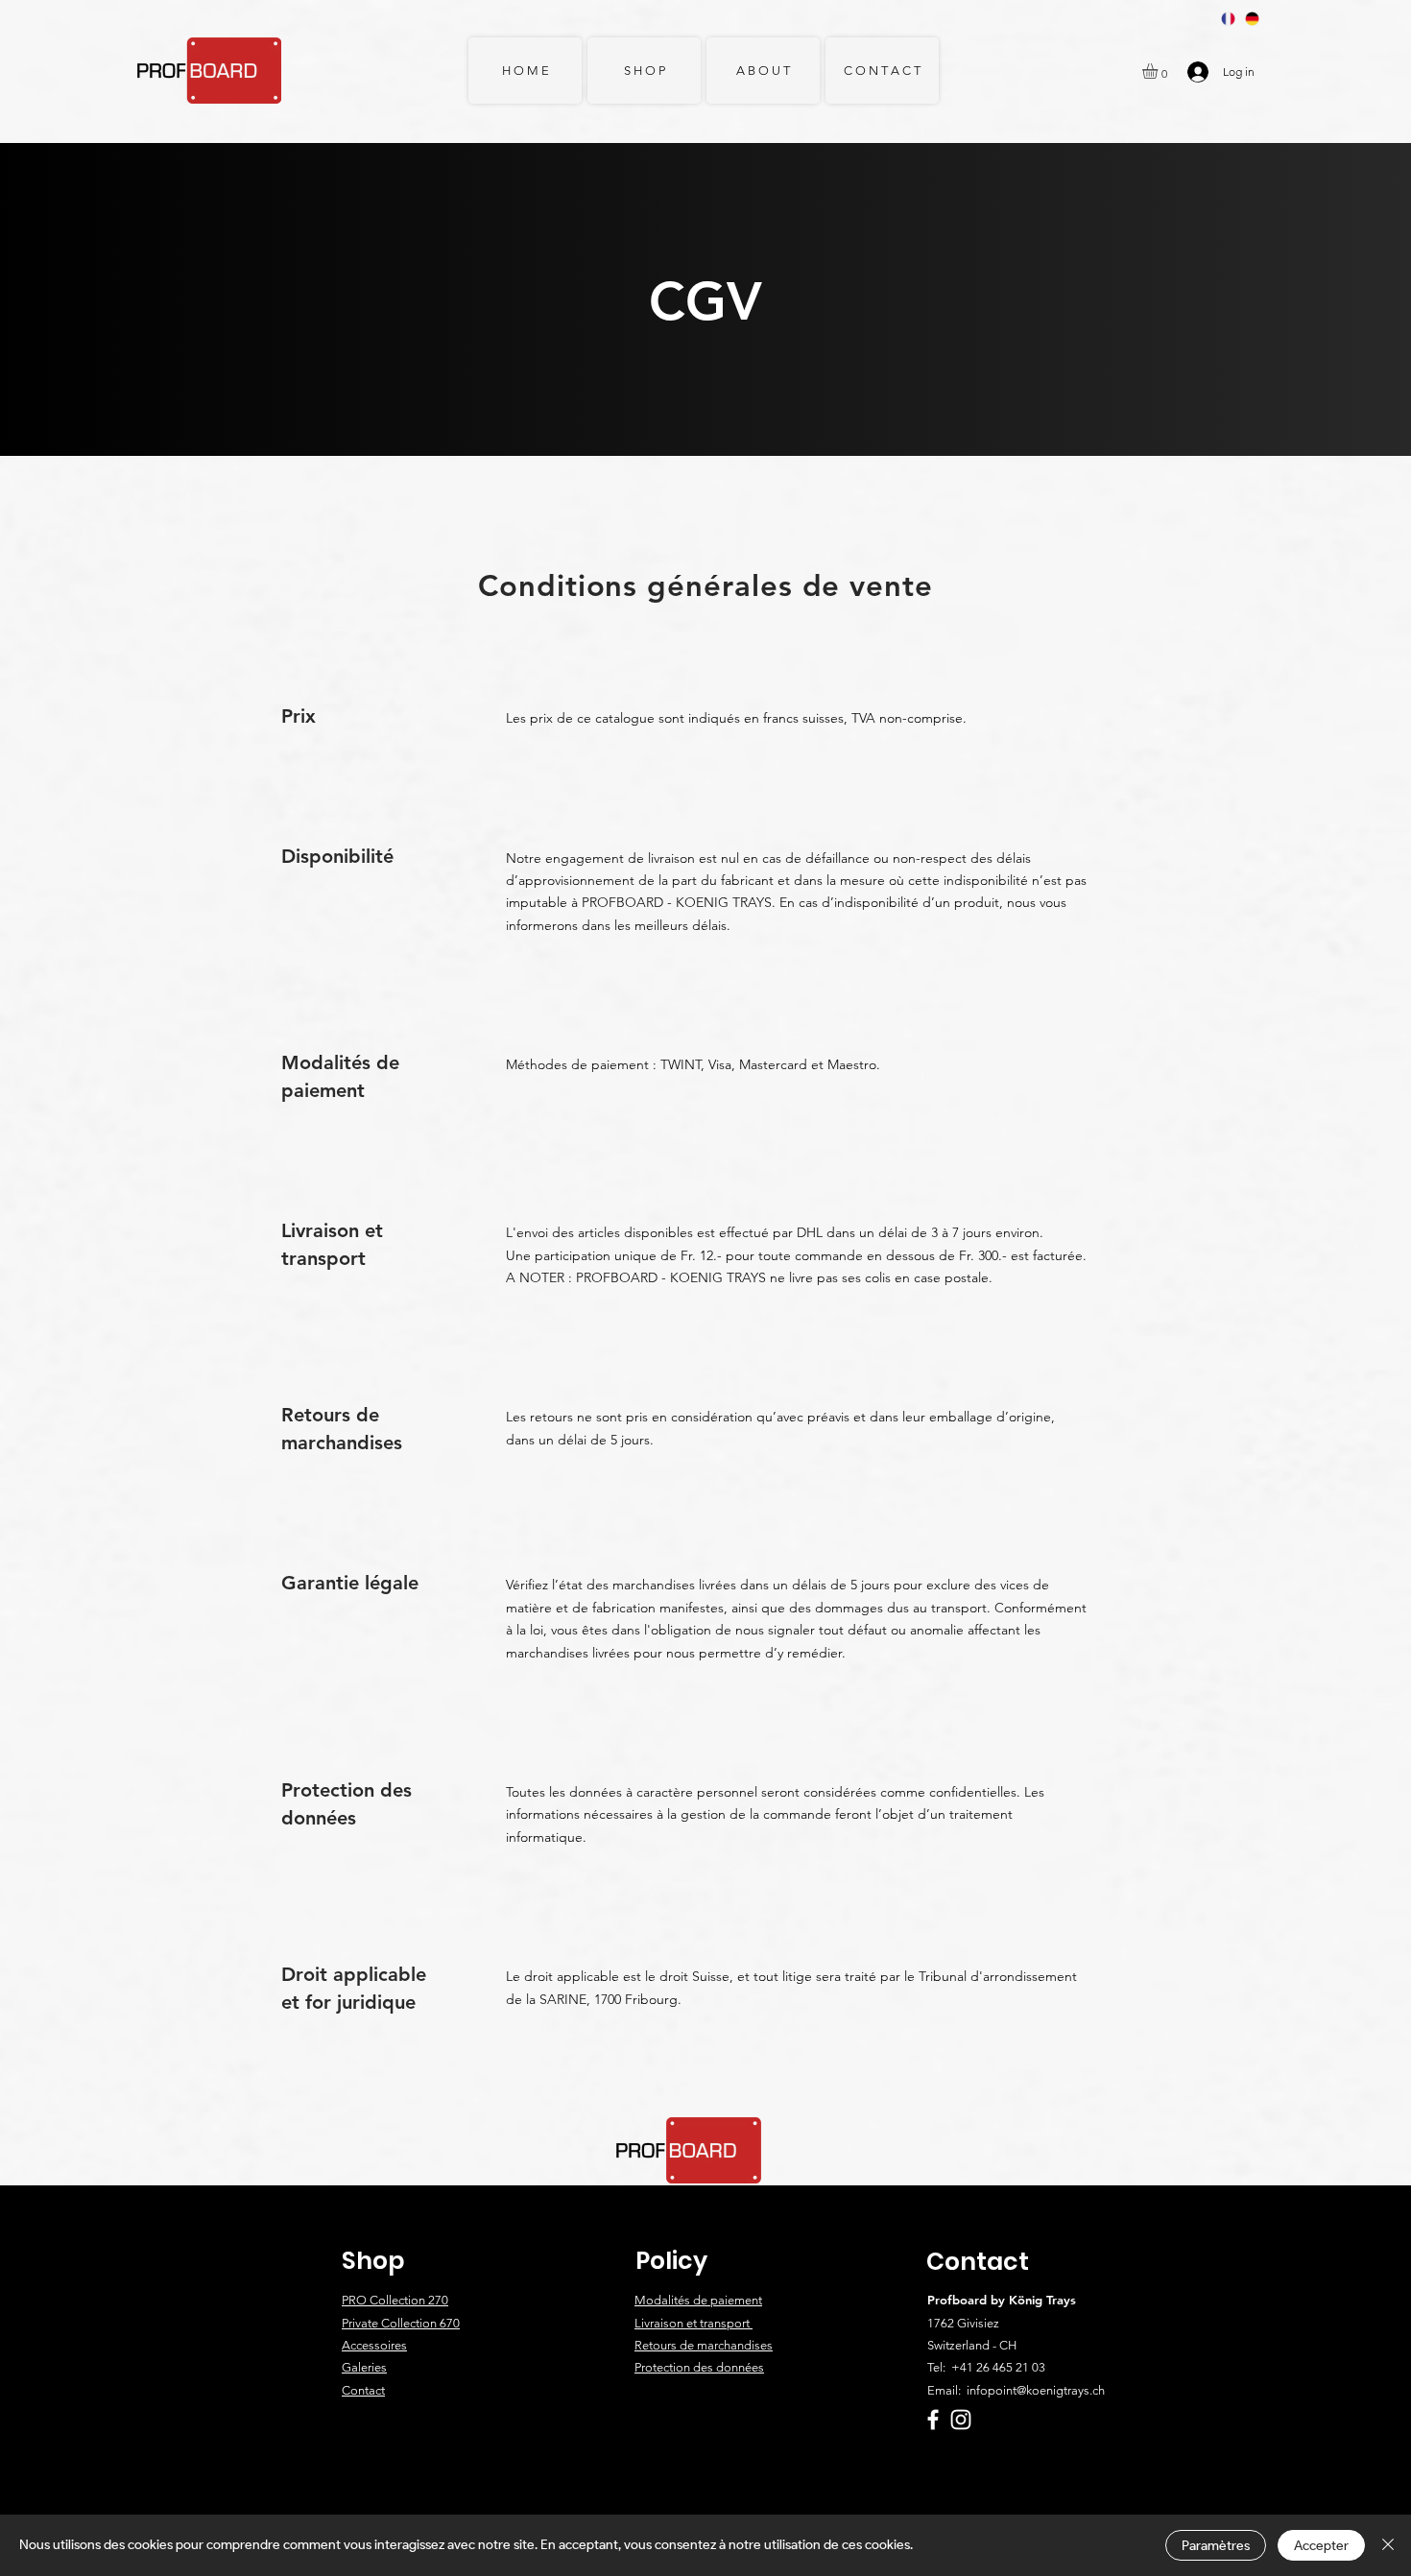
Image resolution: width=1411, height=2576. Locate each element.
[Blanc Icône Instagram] (961, 2420)
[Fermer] (1388, 2545)
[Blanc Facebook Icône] (933, 2420)
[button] (1159, 71)
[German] (1252, 19)
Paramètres (1216, 2546)
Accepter (1321, 2546)
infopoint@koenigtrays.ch (1036, 2390)
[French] (1229, 19)
